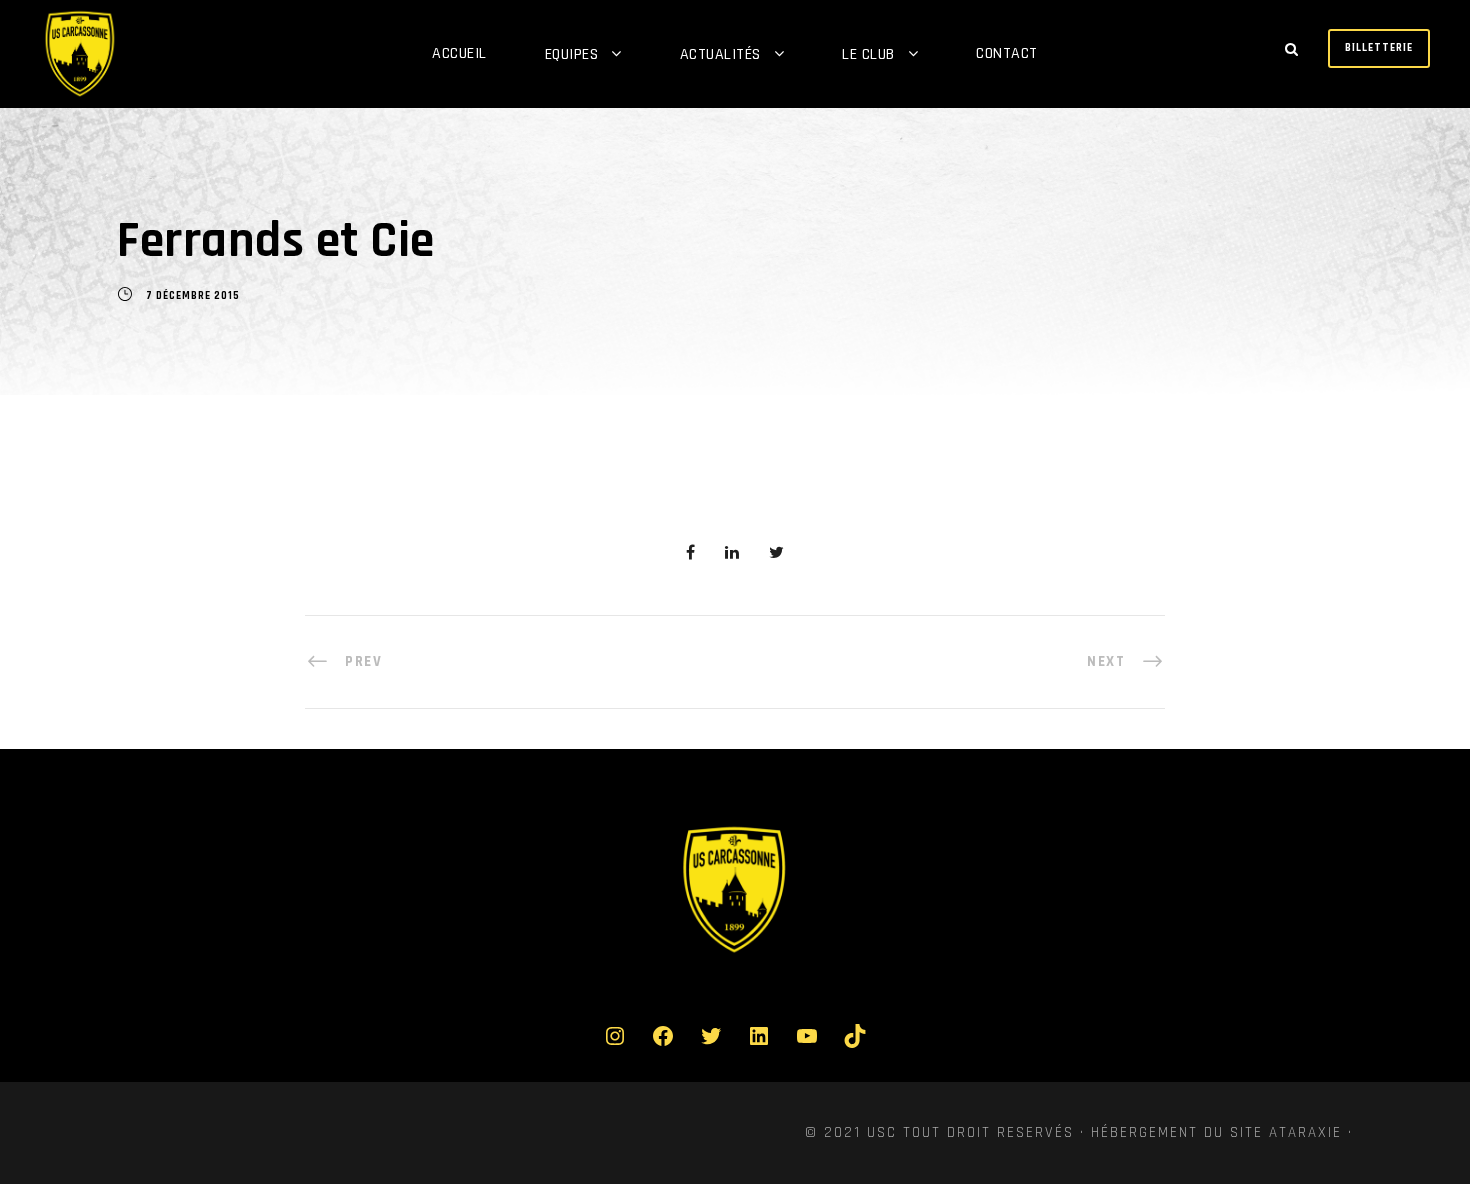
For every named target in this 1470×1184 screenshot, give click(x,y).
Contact (1007, 53)
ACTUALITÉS (720, 54)
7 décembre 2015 (193, 296)
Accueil (459, 53)
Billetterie (1379, 48)
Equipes (572, 54)
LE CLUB (868, 54)
